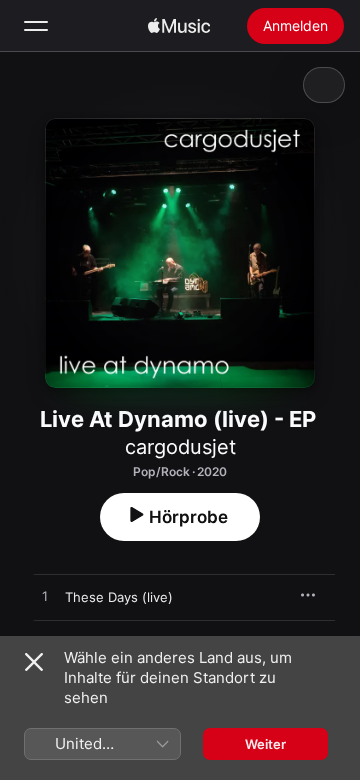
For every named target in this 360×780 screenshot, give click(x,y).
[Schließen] (34, 662)
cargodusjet (180, 447)
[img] (179, 26)
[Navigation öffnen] (36, 26)
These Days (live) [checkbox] (119, 597)
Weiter (265, 744)
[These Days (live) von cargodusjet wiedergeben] (45, 597)
